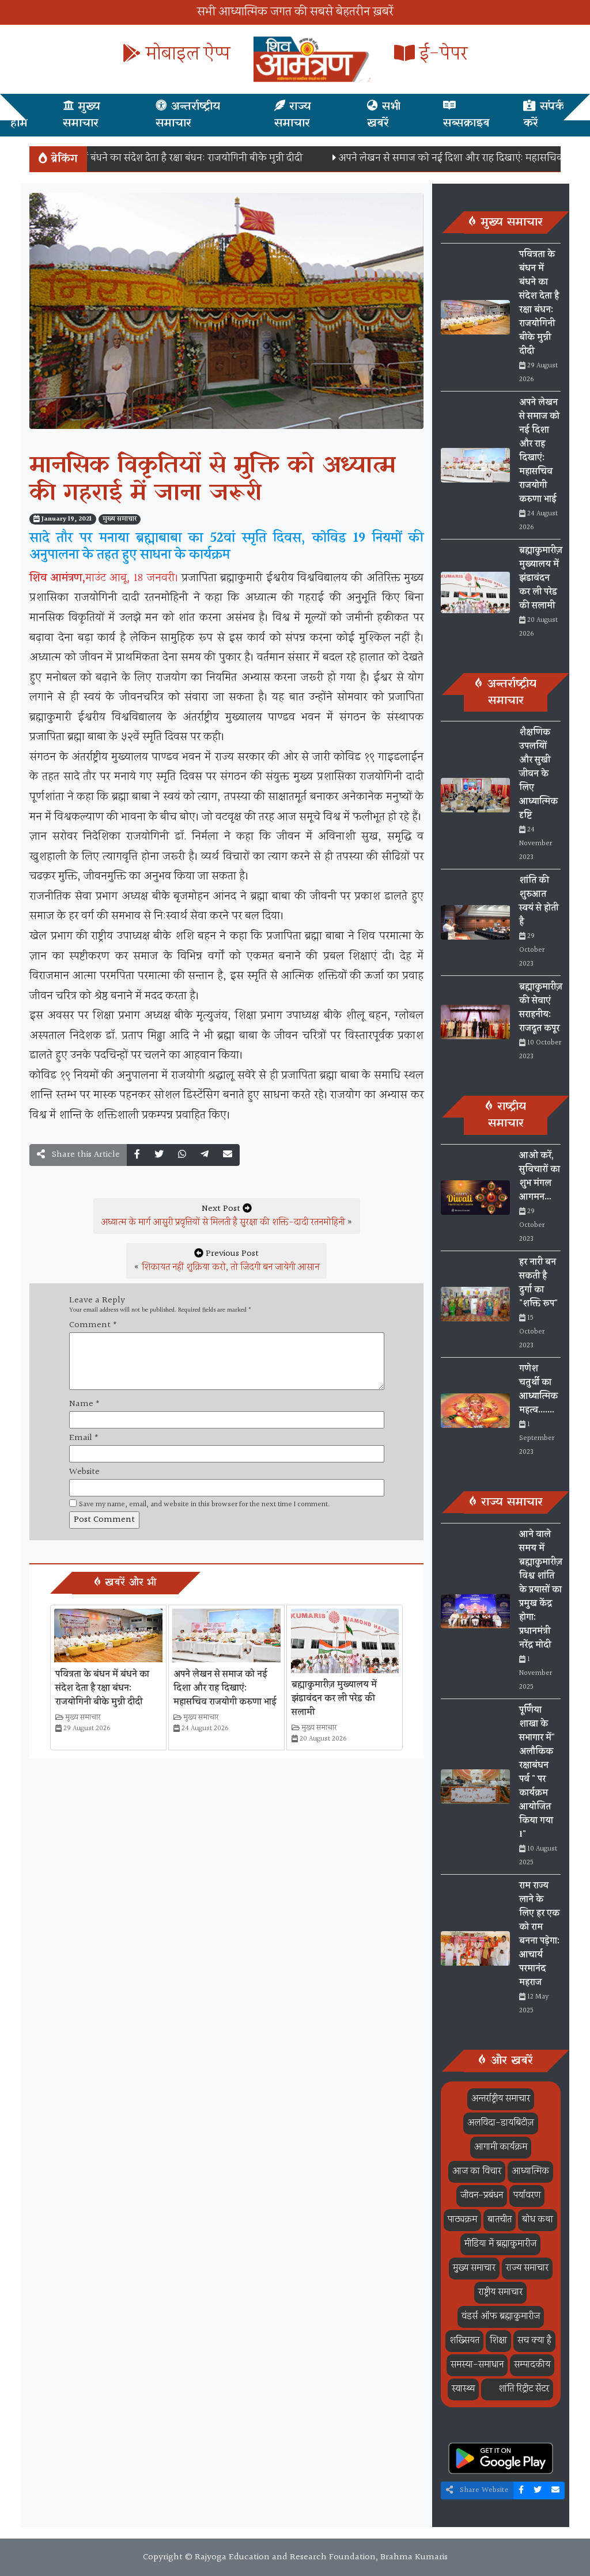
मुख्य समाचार (82, 115)
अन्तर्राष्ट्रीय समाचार (188, 115)
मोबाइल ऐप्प (186, 54)
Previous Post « (226, 1261)
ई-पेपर (441, 54)
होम (19, 123)
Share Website (483, 2490)
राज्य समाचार (293, 115)
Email (84, 1438)
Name (84, 1404)
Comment (93, 1325)
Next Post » (227, 1216)
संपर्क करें (544, 115)
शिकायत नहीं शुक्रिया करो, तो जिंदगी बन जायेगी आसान (230, 1268)
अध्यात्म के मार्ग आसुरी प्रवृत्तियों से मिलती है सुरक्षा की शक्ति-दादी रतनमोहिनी (223, 1223)
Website (84, 1472)
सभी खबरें (384, 115)
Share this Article (85, 1155)
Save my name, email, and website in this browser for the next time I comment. (205, 1505)
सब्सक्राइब (466, 123)
